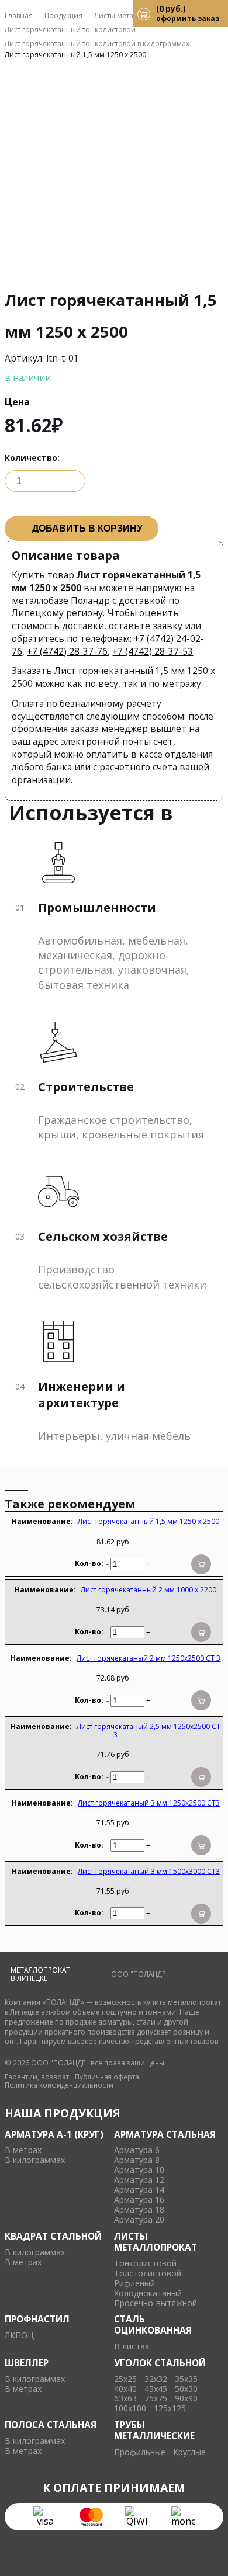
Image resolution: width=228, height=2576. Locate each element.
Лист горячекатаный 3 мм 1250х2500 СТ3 (149, 1803)
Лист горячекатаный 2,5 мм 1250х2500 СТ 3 (148, 1730)
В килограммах (35, 2160)
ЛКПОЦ (19, 2336)
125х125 (170, 2409)
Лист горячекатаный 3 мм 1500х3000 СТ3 (149, 1871)
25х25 (125, 2379)
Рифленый (134, 2284)
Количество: (32, 458)
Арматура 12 (139, 2180)
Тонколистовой (145, 2264)
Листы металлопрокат (156, 2242)
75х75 (156, 2399)
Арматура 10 (139, 2170)
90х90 (186, 2399)
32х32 (156, 2379)
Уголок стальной (160, 2363)
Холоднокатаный (148, 2294)
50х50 (186, 2389)
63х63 (125, 2399)
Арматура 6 (137, 2150)
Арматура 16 (139, 2200)
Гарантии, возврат (37, 2077)
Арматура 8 (137, 2160)
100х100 (130, 2409)
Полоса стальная (51, 2425)
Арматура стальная (165, 2134)
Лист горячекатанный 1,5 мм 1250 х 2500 (148, 1521)
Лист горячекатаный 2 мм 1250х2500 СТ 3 (148, 1658)
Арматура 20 (139, 2220)
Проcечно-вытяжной (156, 2304)
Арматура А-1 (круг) (54, 2134)
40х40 (125, 2389)
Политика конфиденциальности (59, 2085)
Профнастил (37, 2319)
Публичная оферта (107, 2077)
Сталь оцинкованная (153, 2325)
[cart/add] (201, 1564)
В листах (132, 2347)
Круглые (189, 2452)
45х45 (156, 2389)
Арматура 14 (139, 2190)
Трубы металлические (154, 2430)
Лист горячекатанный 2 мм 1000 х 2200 (148, 1590)
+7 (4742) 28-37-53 (153, 651)
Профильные (140, 2452)
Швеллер (27, 2363)
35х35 (186, 2379)
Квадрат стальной (53, 2236)
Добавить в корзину (87, 528)
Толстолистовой (148, 2274)
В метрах (23, 2150)
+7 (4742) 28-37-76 (67, 651)
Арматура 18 (139, 2210)
